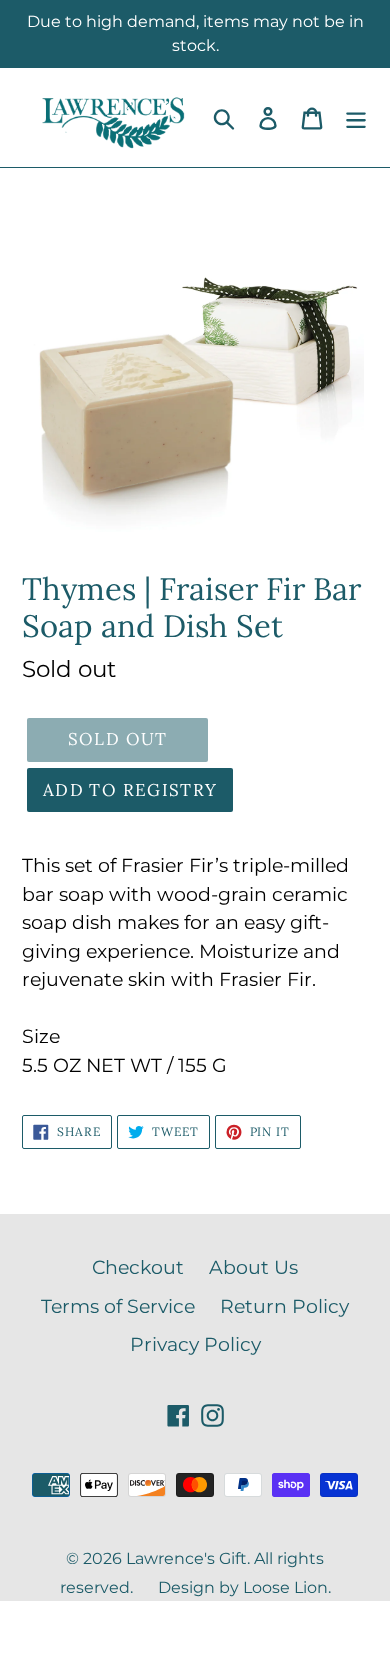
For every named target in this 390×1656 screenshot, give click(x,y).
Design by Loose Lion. (244, 1587)
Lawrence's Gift (186, 1558)
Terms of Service (118, 1306)
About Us (253, 1267)
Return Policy (284, 1306)
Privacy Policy (195, 1344)
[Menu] (356, 117)
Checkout (138, 1267)
